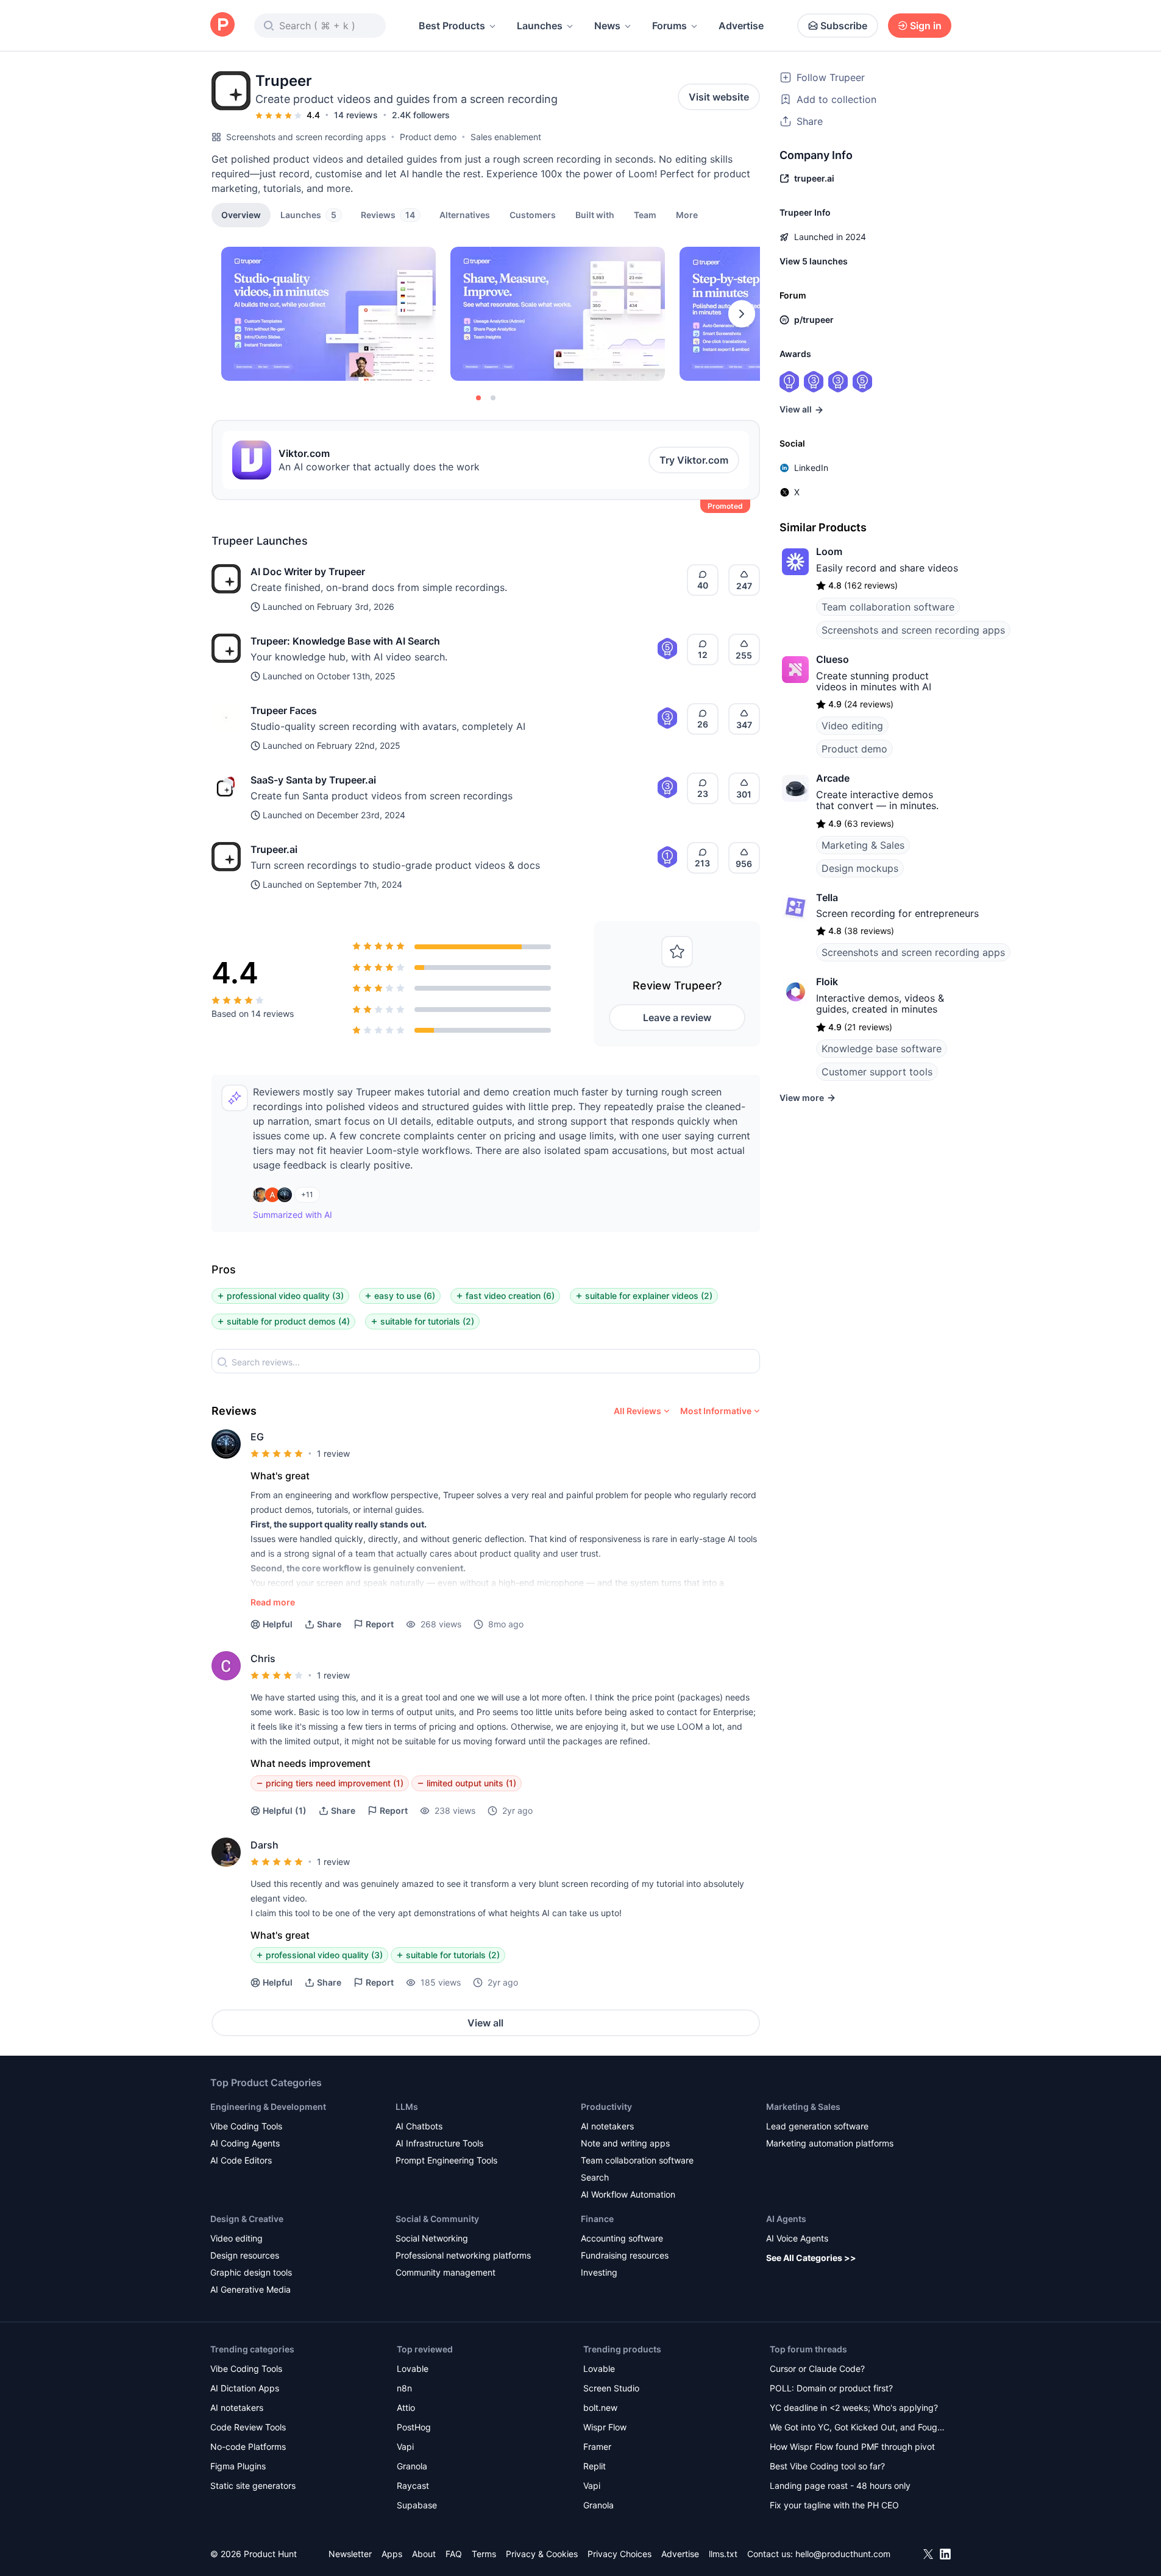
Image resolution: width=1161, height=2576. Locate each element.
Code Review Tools (248, 2427)
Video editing (852, 726)
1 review (333, 1453)
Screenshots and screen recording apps (306, 137)
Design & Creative (247, 2219)
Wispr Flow (605, 2427)
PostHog (414, 2427)
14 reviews (356, 115)
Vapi (405, 2447)
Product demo (428, 137)
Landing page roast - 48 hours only (840, 2486)
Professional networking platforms (463, 2255)
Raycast (413, 2486)
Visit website (719, 97)
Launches (540, 26)
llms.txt (723, 2554)
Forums (669, 26)
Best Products (452, 26)
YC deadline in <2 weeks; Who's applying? (854, 2408)
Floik (827, 982)
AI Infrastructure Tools (439, 2143)
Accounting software (622, 2238)
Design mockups (860, 868)
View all (485, 2023)
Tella (827, 897)
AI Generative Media (250, 2289)
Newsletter (350, 2554)
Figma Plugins (238, 2466)
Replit (595, 2466)
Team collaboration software (888, 607)
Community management (446, 2272)
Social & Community (437, 2219)
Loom (829, 551)
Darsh (265, 1845)
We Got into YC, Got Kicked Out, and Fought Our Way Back (857, 2428)
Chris (263, 1658)
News (607, 26)
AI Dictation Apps (245, 2388)
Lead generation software (817, 2126)
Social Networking (432, 2238)
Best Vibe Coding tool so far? (827, 2466)
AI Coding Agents (245, 2143)
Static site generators (253, 2486)
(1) (285, 1810)
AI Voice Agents (797, 2238)
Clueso (833, 659)
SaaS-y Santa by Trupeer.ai (313, 780)
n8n (404, 2388)
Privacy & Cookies (542, 2554)
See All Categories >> (811, 2258)
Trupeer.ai (274, 849)
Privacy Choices (620, 2554)
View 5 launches (814, 261)
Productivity (606, 2107)
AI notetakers (607, 2126)
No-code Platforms (248, 2447)
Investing (599, 2272)
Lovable (413, 2369)
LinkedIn (811, 468)
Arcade (833, 778)
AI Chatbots (419, 2126)
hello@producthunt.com (843, 2554)
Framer (597, 2447)
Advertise (741, 26)
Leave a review (677, 1017)
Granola (412, 2466)
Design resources (245, 2255)
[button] (687, 214)
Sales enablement (506, 137)
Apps (392, 2554)
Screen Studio (611, 2388)
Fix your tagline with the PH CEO (834, 2505)
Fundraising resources (625, 2255)
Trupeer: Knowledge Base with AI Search (345, 641)
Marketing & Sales (863, 845)
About (424, 2554)
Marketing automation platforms (830, 2143)
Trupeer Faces (284, 710)
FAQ (454, 2554)
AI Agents (786, 2219)
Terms (484, 2554)
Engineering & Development (268, 2107)
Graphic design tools (251, 2272)
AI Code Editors (241, 2160)
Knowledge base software (882, 1049)
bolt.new (600, 2408)
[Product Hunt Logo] (222, 25)
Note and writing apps (625, 2143)
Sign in (926, 26)
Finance (597, 2219)
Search (595, 2177)
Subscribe (844, 26)
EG (257, 1437)
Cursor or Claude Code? (817, 2369)
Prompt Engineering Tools (446, 2160)
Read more (273, 1602)
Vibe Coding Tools (246, 2126)
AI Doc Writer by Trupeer (308, 571)
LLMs (407, 2107)
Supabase (417, 2505)
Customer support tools (877, 1072)
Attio (406, 2408)
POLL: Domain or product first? (831, 2388)
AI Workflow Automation (628, 2194)
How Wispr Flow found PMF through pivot (852, 2447)
